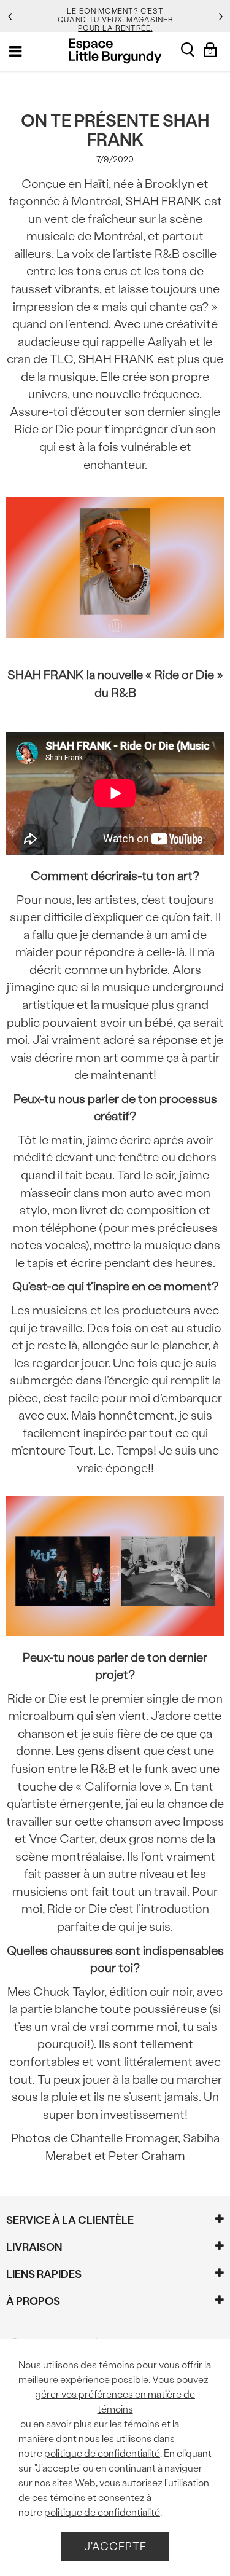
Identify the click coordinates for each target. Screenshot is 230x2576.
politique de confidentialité (102, 2453)
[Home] (115, 51)
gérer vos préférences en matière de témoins (115, 2402)
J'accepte (115, 2546)
